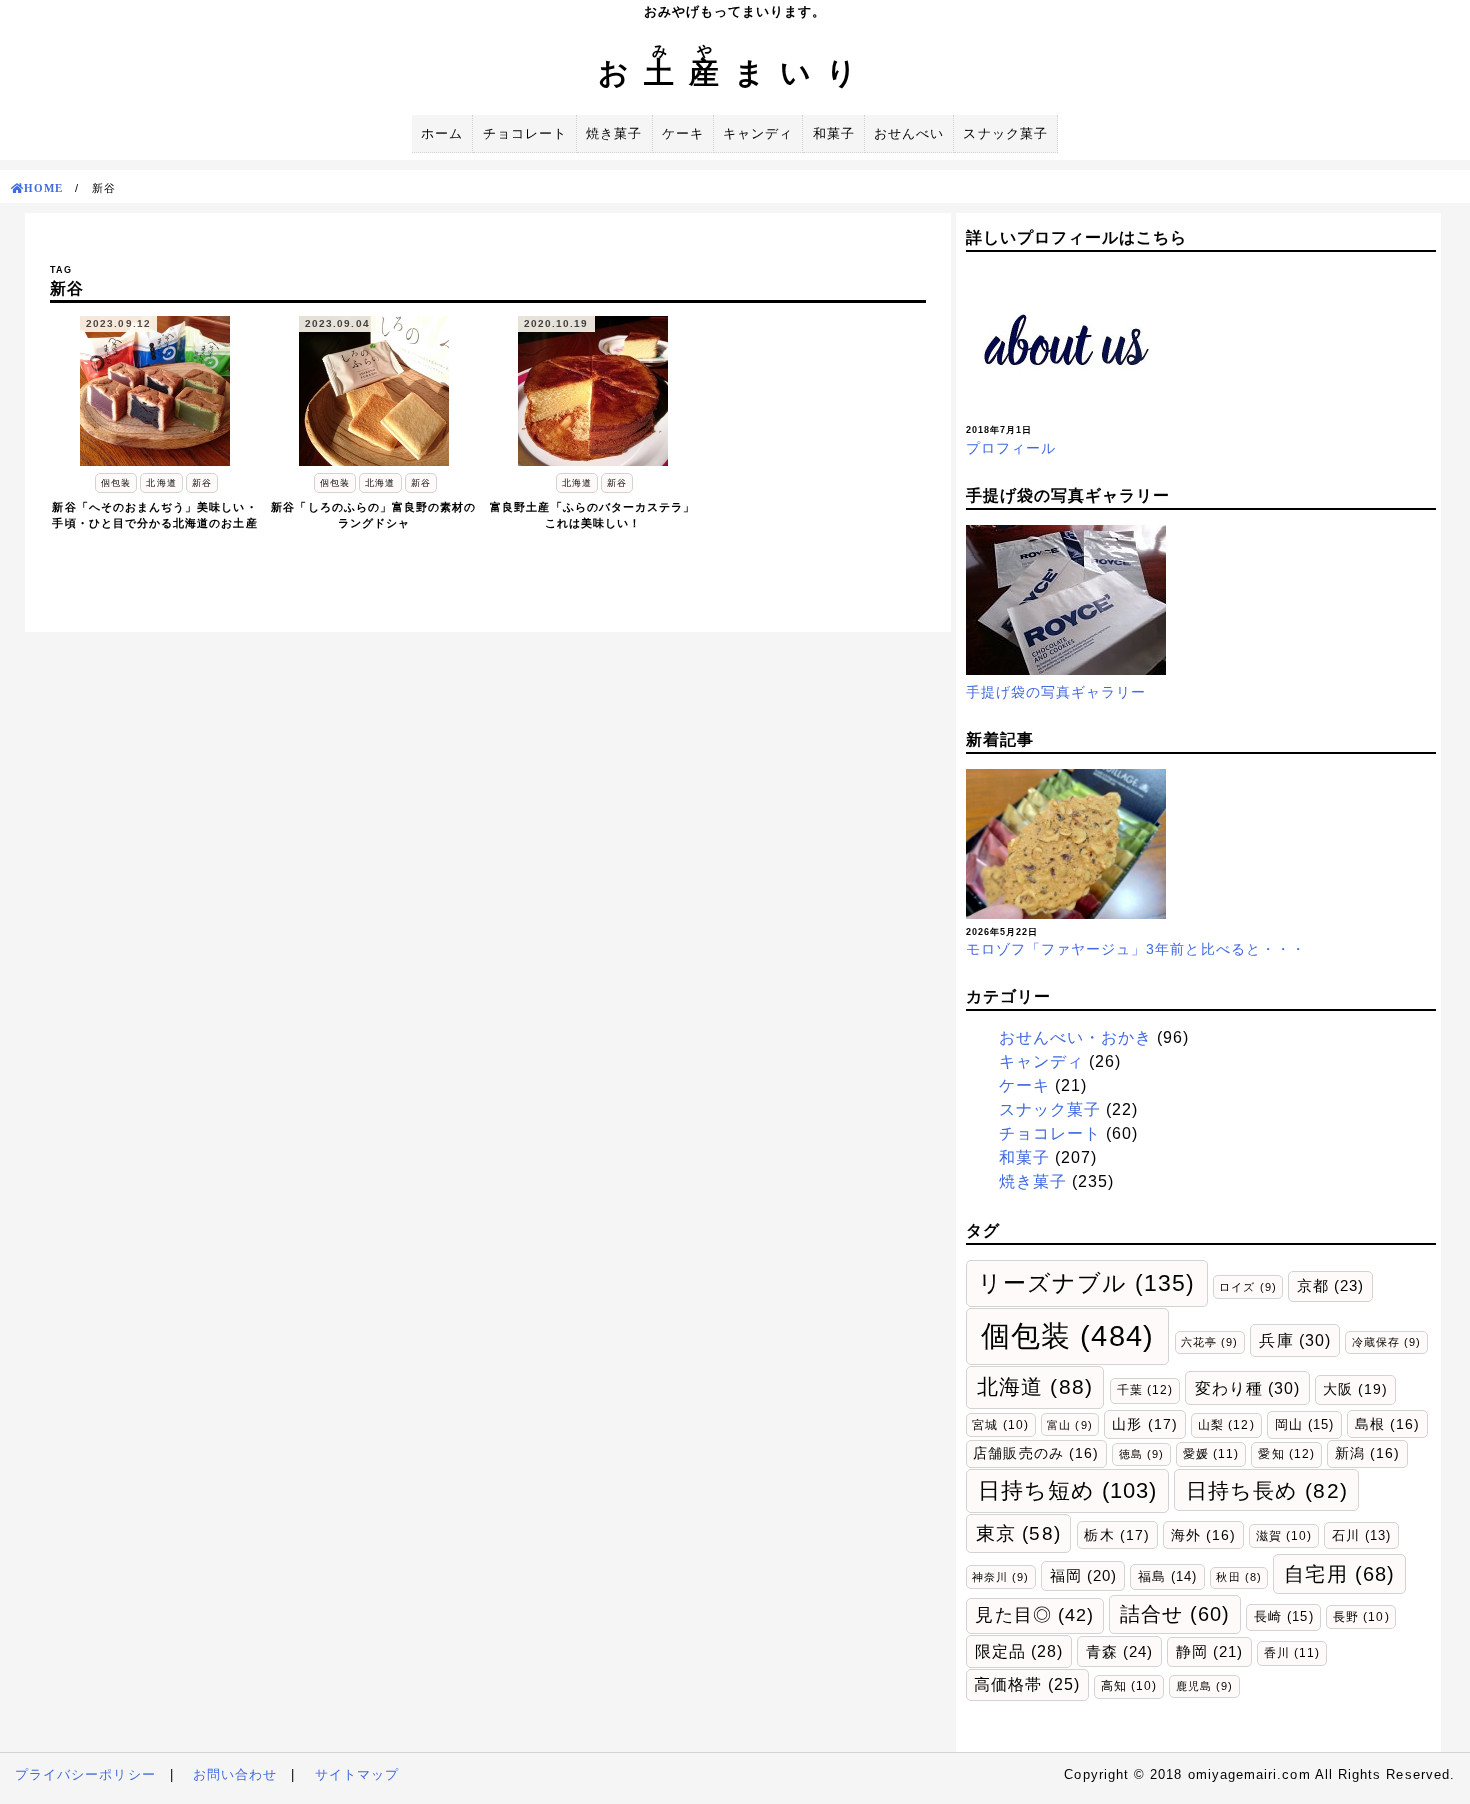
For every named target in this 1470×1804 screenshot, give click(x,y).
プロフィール (1011, 448)
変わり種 (1248, 1388)
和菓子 (834, 133)
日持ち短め (1068, 1490)
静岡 (1209, 1652)
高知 (1129, 1685)
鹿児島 (1204, 1686)
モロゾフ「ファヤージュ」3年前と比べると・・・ (1136, 949)
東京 (1018, 1533)
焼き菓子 (614, 133)
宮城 (1000, 1424)
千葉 (1145, 1390)
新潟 (1367, 1453)
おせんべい (909, 133)
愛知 (1286, 1454)
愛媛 (1211, 1454)
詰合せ (1175, 1614)
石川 (1361, 1535)
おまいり (735, 72)
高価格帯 (1027, 1684)
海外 (1203, 1535)
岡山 (1304, 1424)
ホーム (442, 133)
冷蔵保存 (1387, 1342)
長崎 (1283, 1616)
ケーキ (683, 133)
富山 (1069, 1425)
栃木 (1116, 1535)
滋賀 (1284, 1535)
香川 (1292, 1653)
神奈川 (1000, 1577)
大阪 (1355, 1389)
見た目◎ (1034, 1615)
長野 (1361, 1616)
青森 (1119, 1651)
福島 (1167, 1576)
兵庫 (1294, 1340)
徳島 (1141, 1454)
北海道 (1035, 1387)
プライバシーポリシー (85, 1774)
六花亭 (1209, 1342)
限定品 (1019, 1651)
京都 (1330, 1285)
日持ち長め (1267, 1490)
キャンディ (758, 133)
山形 (1144, 1424)
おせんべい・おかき (1076, 1037)
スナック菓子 (1005, 133)
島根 (1387, 1424)
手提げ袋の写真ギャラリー (1056, 692)
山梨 (1226, 1425)
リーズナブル (1086, 1283)
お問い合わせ (235, 1774)
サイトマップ (357, 1774)
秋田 (1238, 1577)
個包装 (1067, 1335)
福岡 (1083, 1576)
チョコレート (525, 133)
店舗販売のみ (1036, 1453)
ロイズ (1247, 1287)
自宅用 (1339, 1574)
